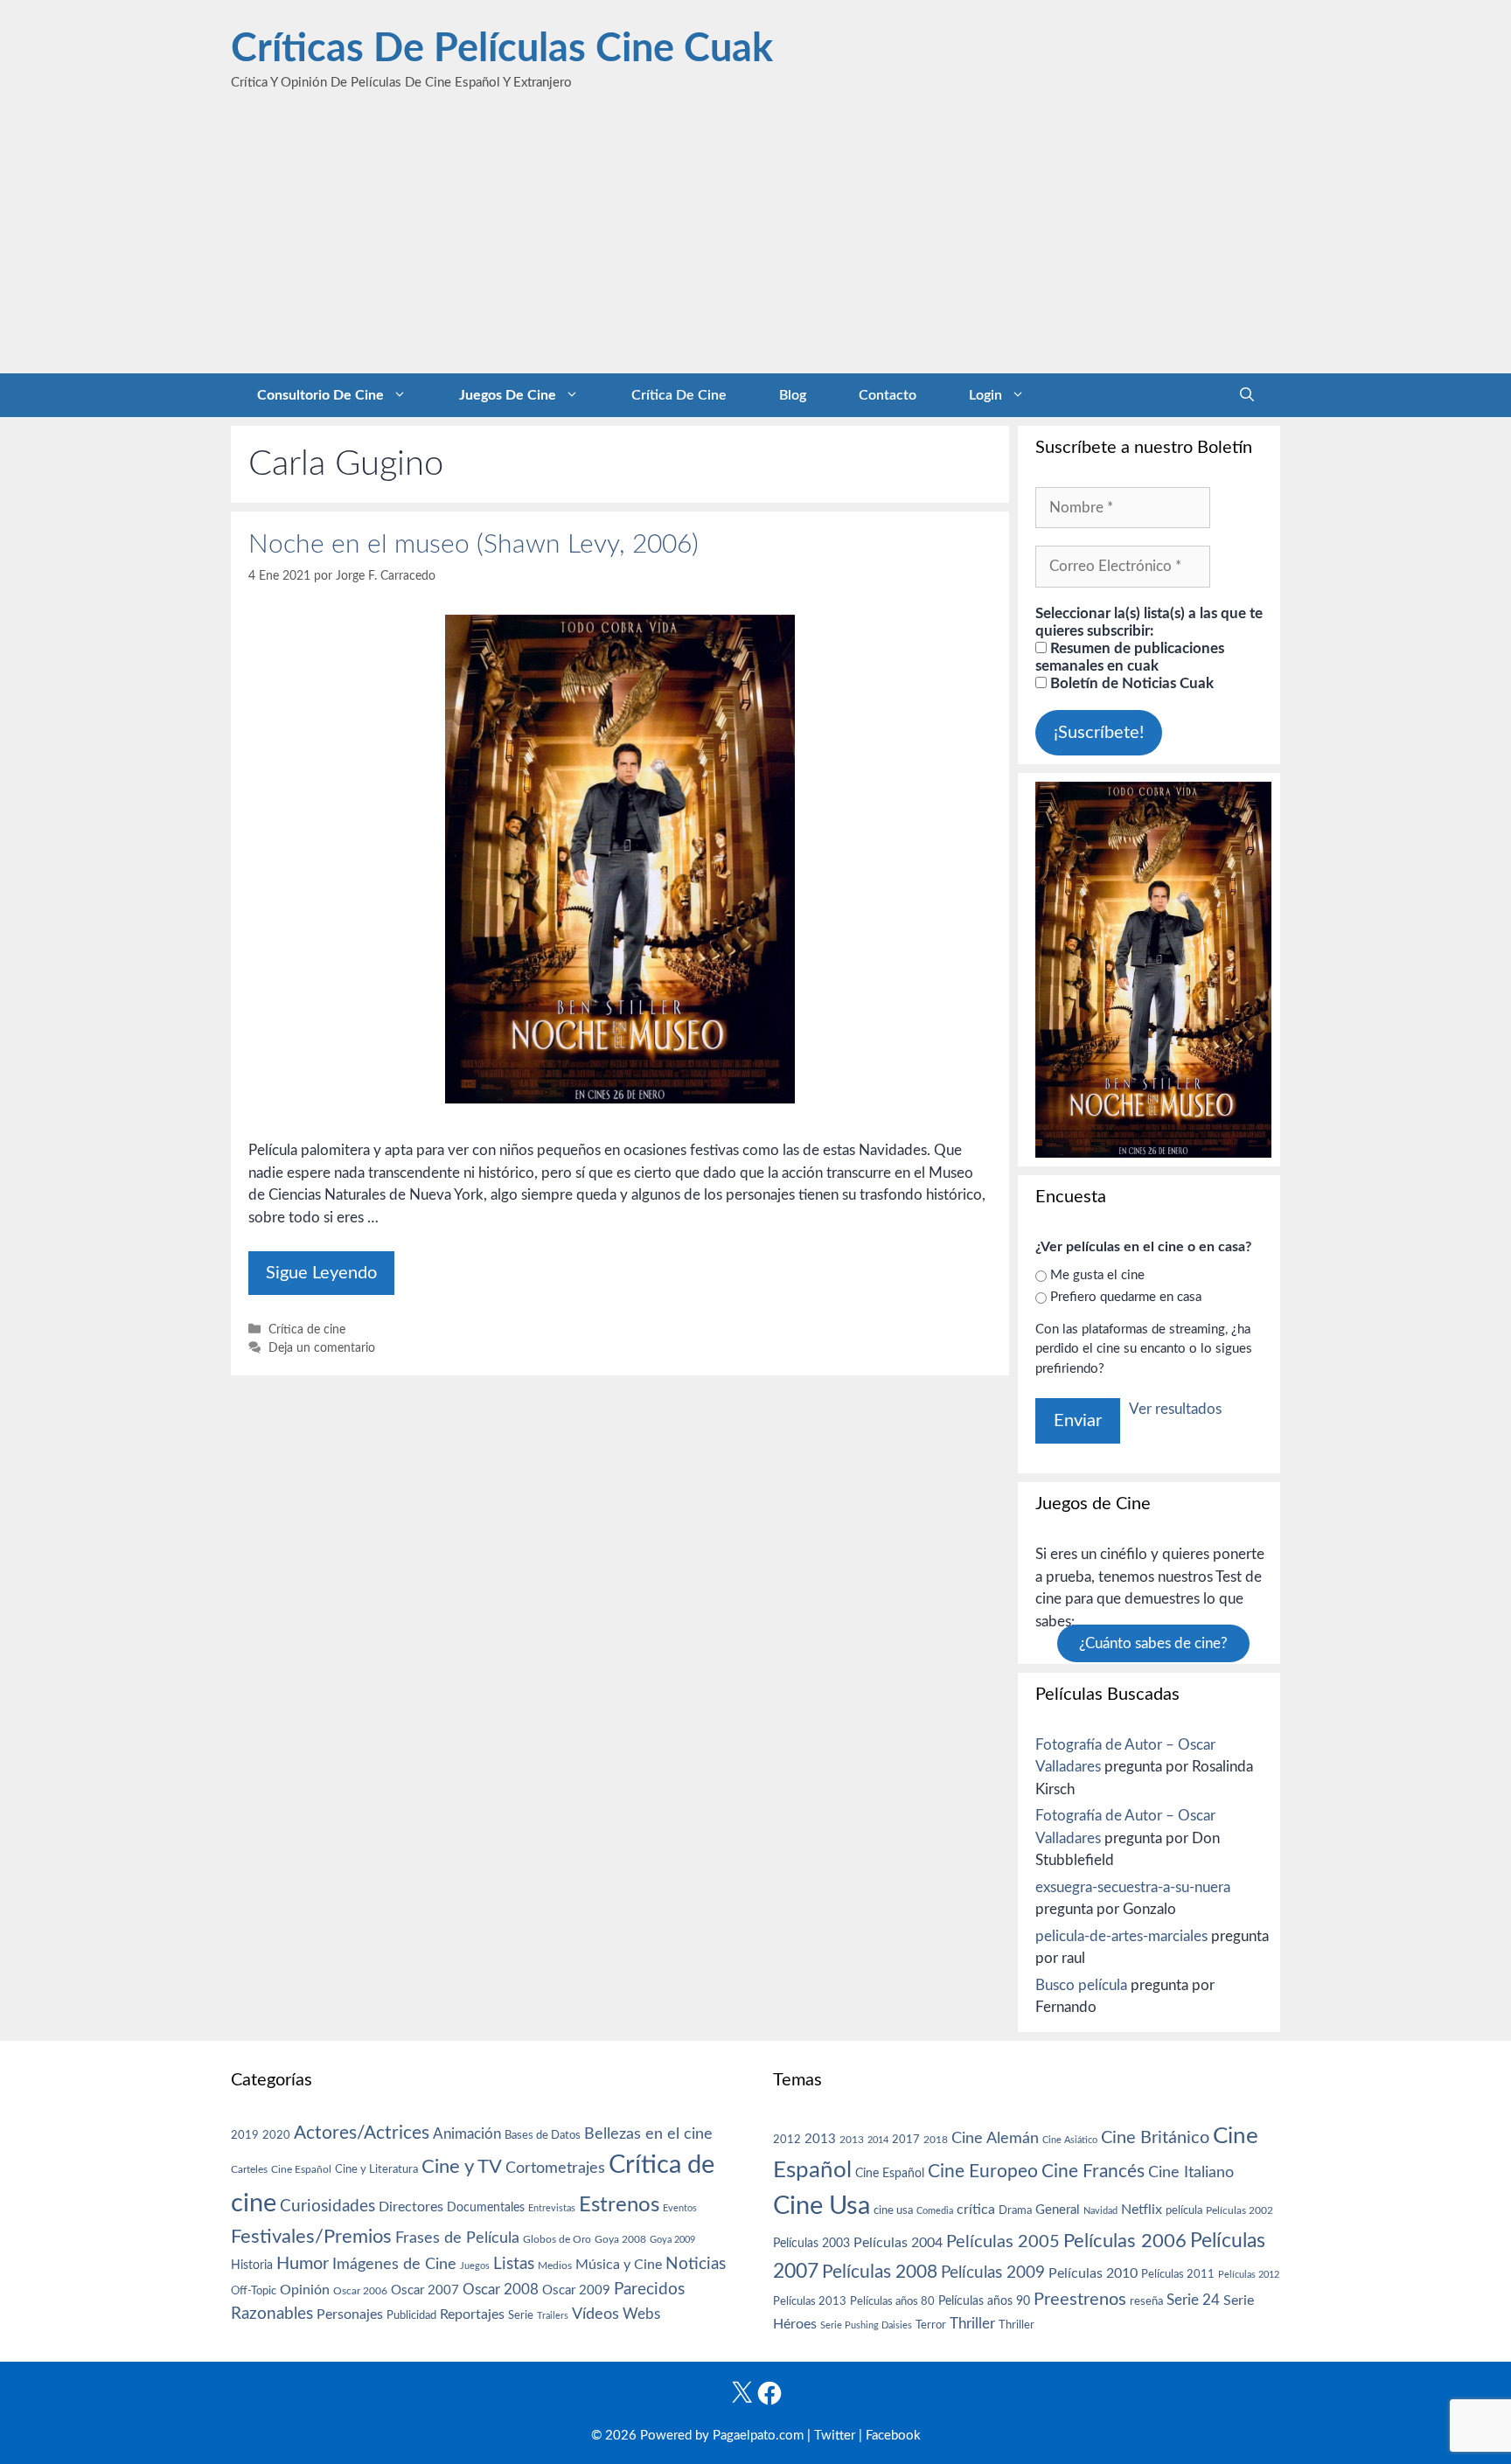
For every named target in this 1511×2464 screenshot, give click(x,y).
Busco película (1081, 1985)
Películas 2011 (1178, 2274)
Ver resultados (1175, 1409)
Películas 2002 (1239, 2211)
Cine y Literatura (376, 2169)
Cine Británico (1155, 2138)
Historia (252, 2266)
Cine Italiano (1191, 2172)
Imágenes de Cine (394, 2264)
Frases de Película (457, 2238)
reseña (1146, 2301)
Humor (303, 2264)
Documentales (486, 2207)
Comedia (935, 2211)
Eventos (680, 2208)
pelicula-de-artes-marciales (1121, 1936)
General (1058, 2210)
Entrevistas (552, 2208)
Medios (555, 2266)
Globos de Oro (557, 2239)
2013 (820, 2139)
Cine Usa (822, 2206)
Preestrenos (1080, 2300)
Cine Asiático (1070, 2140)
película (1184, 2211)
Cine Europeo (983, 2172)
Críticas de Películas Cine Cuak (502, 49)
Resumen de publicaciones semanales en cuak (1130, 657)
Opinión (305, 2290)
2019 (245, 2135)
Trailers (553, 2316)
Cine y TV (462, 2167)
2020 (276, 2135)
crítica (976, 2210)
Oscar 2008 (501, 2290)
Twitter (835, 2436)
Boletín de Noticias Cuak (1130, 683)
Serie (521, 2315)
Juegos (475, 2266)
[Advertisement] (755, 242)
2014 (878, 2140)
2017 (906, 2140)
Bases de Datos (543, 2135)
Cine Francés (1093, 2172)
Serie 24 (1193, 2300)
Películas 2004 (898, 2243)
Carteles (249, 2169)
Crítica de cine (679, 395)
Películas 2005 (1003, 2242)
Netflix (1142, 2210)
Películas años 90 (984, 2301)
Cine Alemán (995, 2138)
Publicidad (411, 2315)
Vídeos (595, 2314)
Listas (514, 2264)
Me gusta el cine (1097, 1275)
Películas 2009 (993, 2273)
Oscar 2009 (576, 2290)
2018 (936, 2140)
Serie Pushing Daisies (866, 2325)
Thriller (972, 2324)
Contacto (888, 395)
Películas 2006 (1125, 2241)
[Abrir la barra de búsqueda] (1247, 395)
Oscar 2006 (360, 2291)
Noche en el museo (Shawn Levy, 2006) (473, 545)
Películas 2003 (811, 2244)
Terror (931, 2325)
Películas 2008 (880, 2272)
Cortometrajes (555, 2168)
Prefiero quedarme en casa (1126, 1297)
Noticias (696, 2264)
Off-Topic (254, 2291)
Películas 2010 (1093, 2273)
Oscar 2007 (425, 2290)
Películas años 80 (892, 2301)
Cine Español (301, 2170)
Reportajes (472, 2314)
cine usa (893, 2210)
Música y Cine (619, 2265)
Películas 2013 (810, 2301)
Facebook (893, 2436)
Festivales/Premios (311, 2237)
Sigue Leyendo (321, 1273)
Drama (1015, 2211)
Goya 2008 (620, 2239)
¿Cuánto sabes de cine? (1153, 1643)
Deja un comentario (322, 1348)
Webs (641, 2314)
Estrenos (619, 2205)
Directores (411, 2207)
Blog (793, 395)
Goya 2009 (672, 2240)
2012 (787, 2140)
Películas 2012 (1249, 2275)
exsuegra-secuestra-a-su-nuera (1133, 1887)
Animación (467, 2134)
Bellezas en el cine (648, 2134)
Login (985, 395)
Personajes (350, 2314)
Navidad (1100, 2211)
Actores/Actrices (362, 2133)
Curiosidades (327, 2206)
